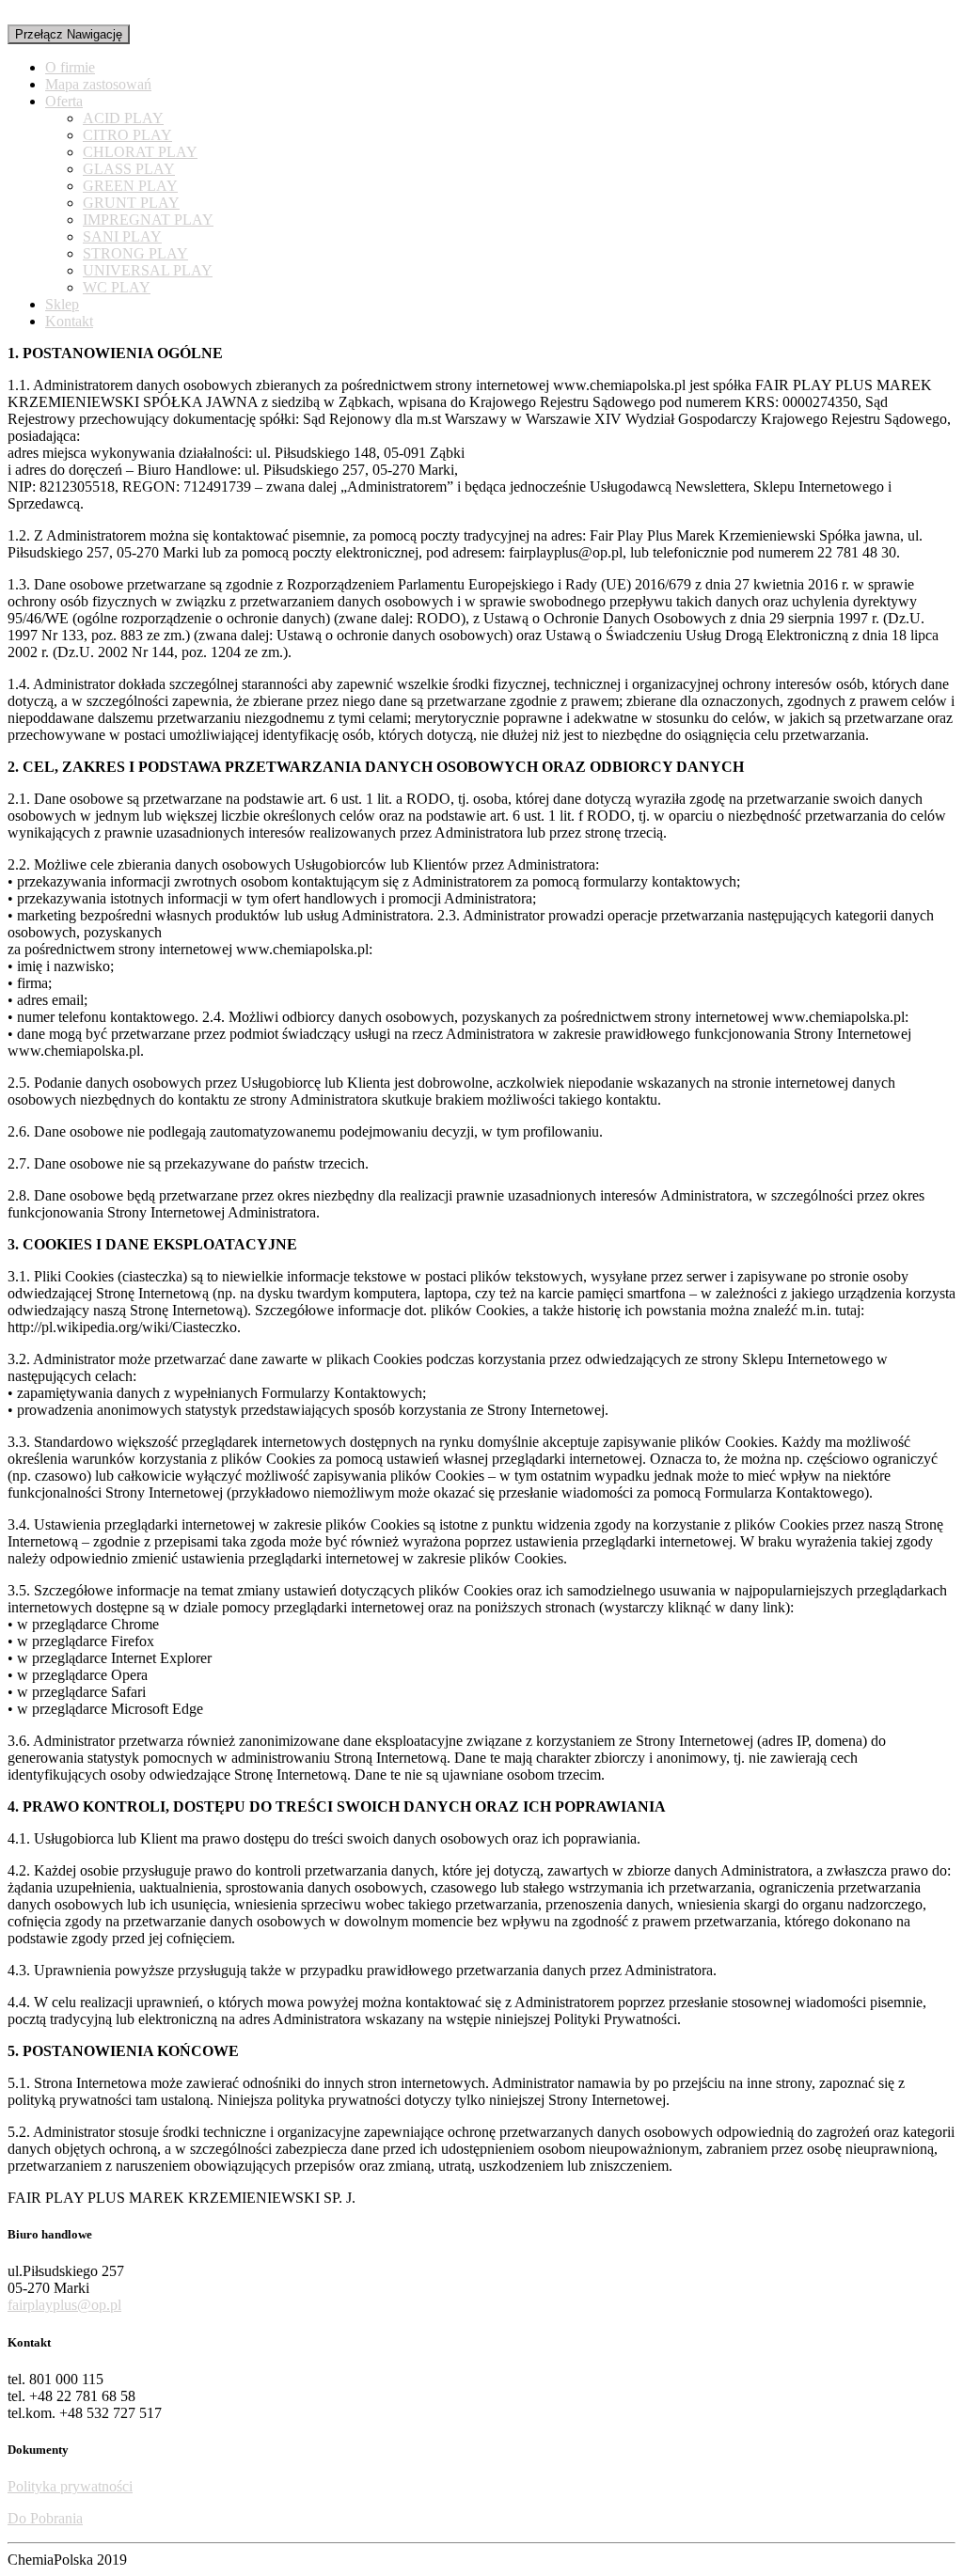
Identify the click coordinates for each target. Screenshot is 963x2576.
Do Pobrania (45, 2518)
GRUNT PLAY (131, 203)
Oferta (64, 101)
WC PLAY (117, 287)
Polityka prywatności (70, 2486)
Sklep (62, 304)
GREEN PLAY (130, 186)
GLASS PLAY (129, 169)
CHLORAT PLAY (140, 152)
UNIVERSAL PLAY (148, 270)
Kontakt (69, 321)
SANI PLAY (122, 236)
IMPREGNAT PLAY (148, 220)
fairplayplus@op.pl (64, 2305)
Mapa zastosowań (98, 84)
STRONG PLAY (135, 253)
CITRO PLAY (127, 135)
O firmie (70, 67)
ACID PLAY (123, 118)
